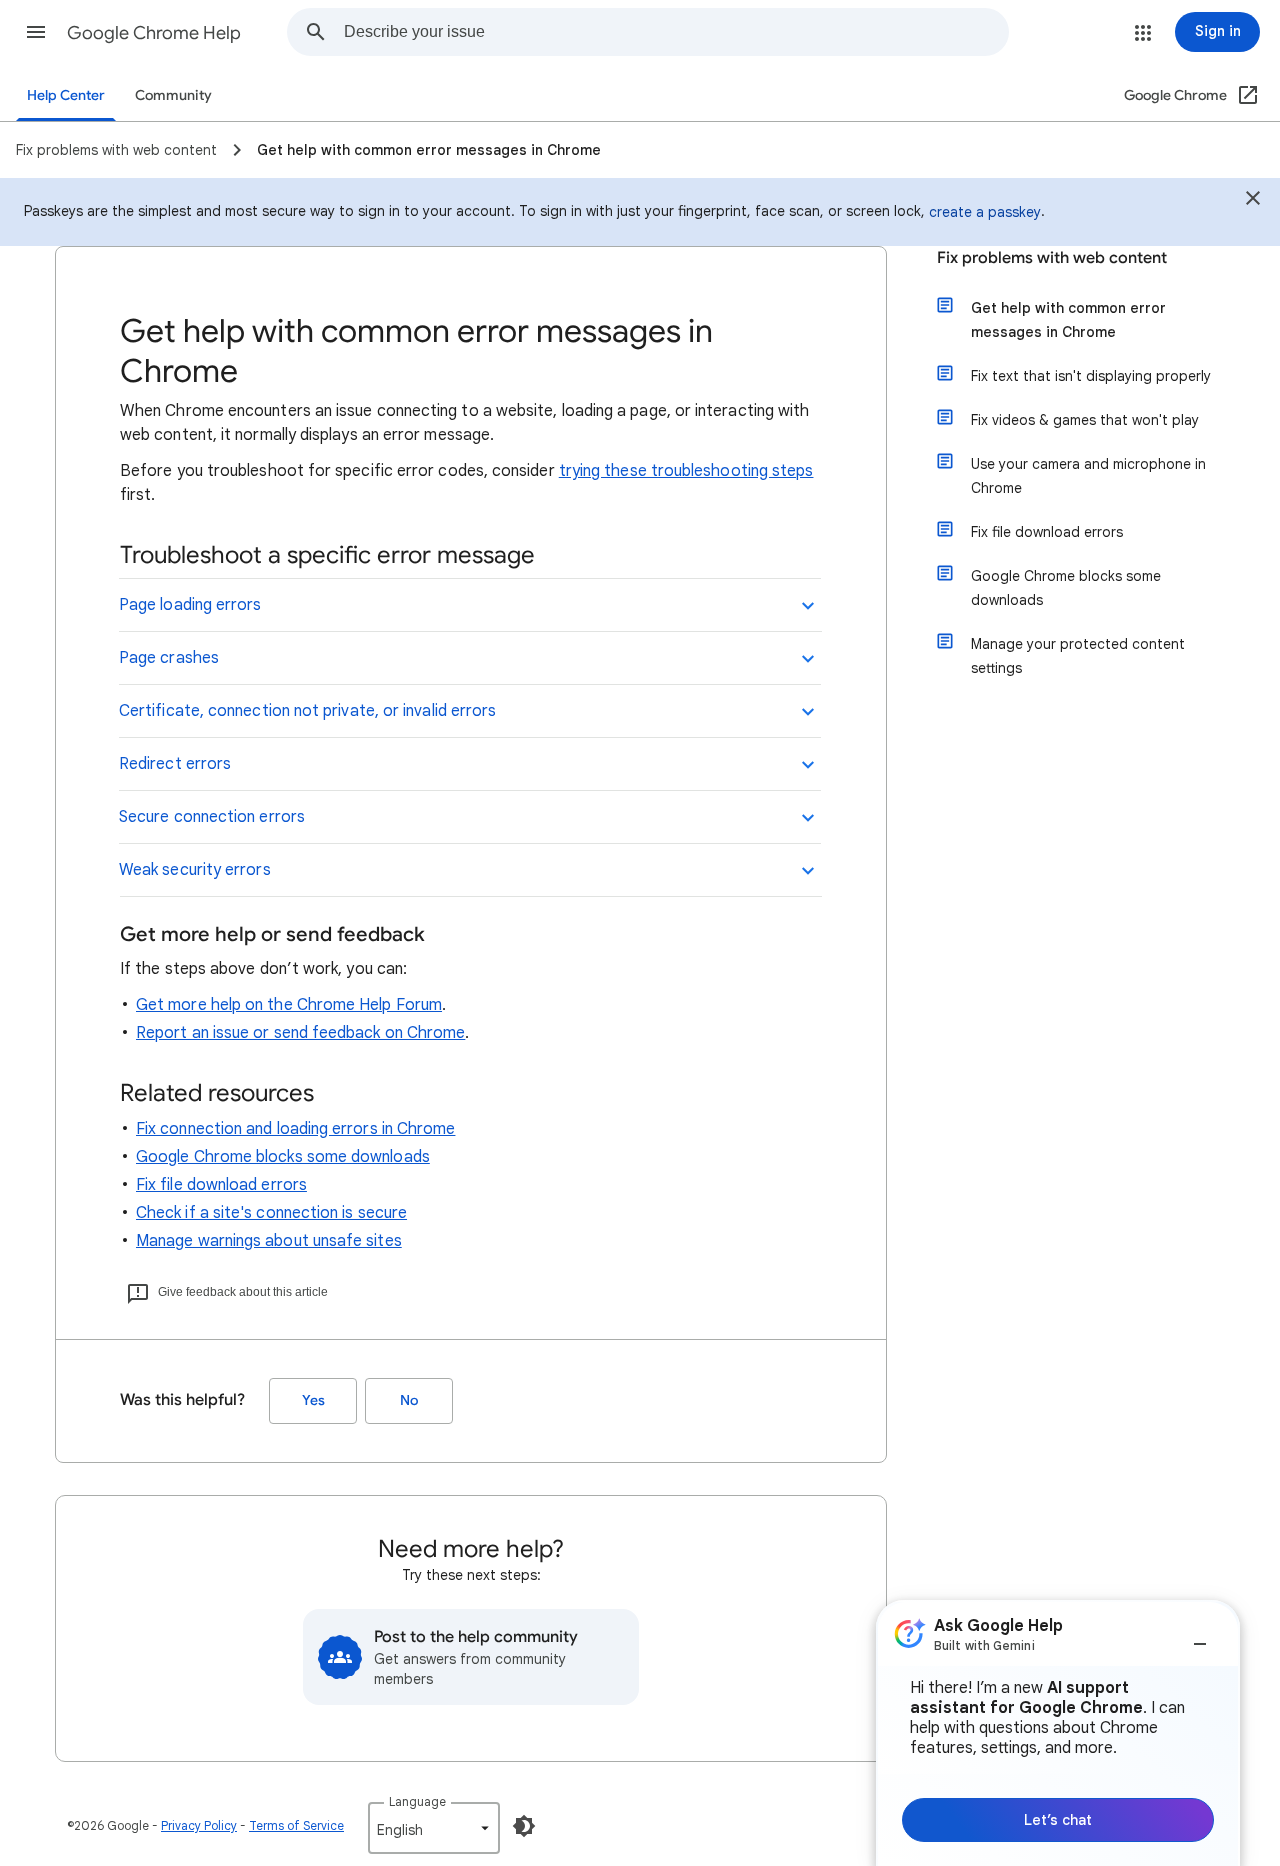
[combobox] (676, 32)
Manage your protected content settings (1078, 656)
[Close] (1253, 201)
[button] (36, 32)
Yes (313, 1400)
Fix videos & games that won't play (1085, 420)
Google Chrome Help (154, 33)
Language (417, 1801)
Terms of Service (296, 1825)
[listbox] (434, 1828)
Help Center (66, 95)
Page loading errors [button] (190, 605)
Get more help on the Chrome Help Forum (289, 1005)
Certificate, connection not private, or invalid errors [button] (307, 711)
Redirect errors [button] (175, 764)
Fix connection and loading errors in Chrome (295, 1129)
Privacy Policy (199, 1825)
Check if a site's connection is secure (271, 1213)
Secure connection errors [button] (212, 817)
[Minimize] (1200, 1636)
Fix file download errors (221, 1185)
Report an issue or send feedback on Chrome (300, 1033)
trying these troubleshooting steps (686, 471)
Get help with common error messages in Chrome (1068, 320)
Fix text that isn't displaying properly (1091, 376)
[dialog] (1058, 1733)
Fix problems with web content (1052, 258)
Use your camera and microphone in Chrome (1088, 476)
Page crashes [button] (169, 658)
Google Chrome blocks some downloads (283, 1157)
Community (173, 95)
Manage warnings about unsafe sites (269, 1241)
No (409, 1400)
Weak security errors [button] (195, 870)
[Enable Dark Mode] (524, 1826)
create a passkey (985, 212)
